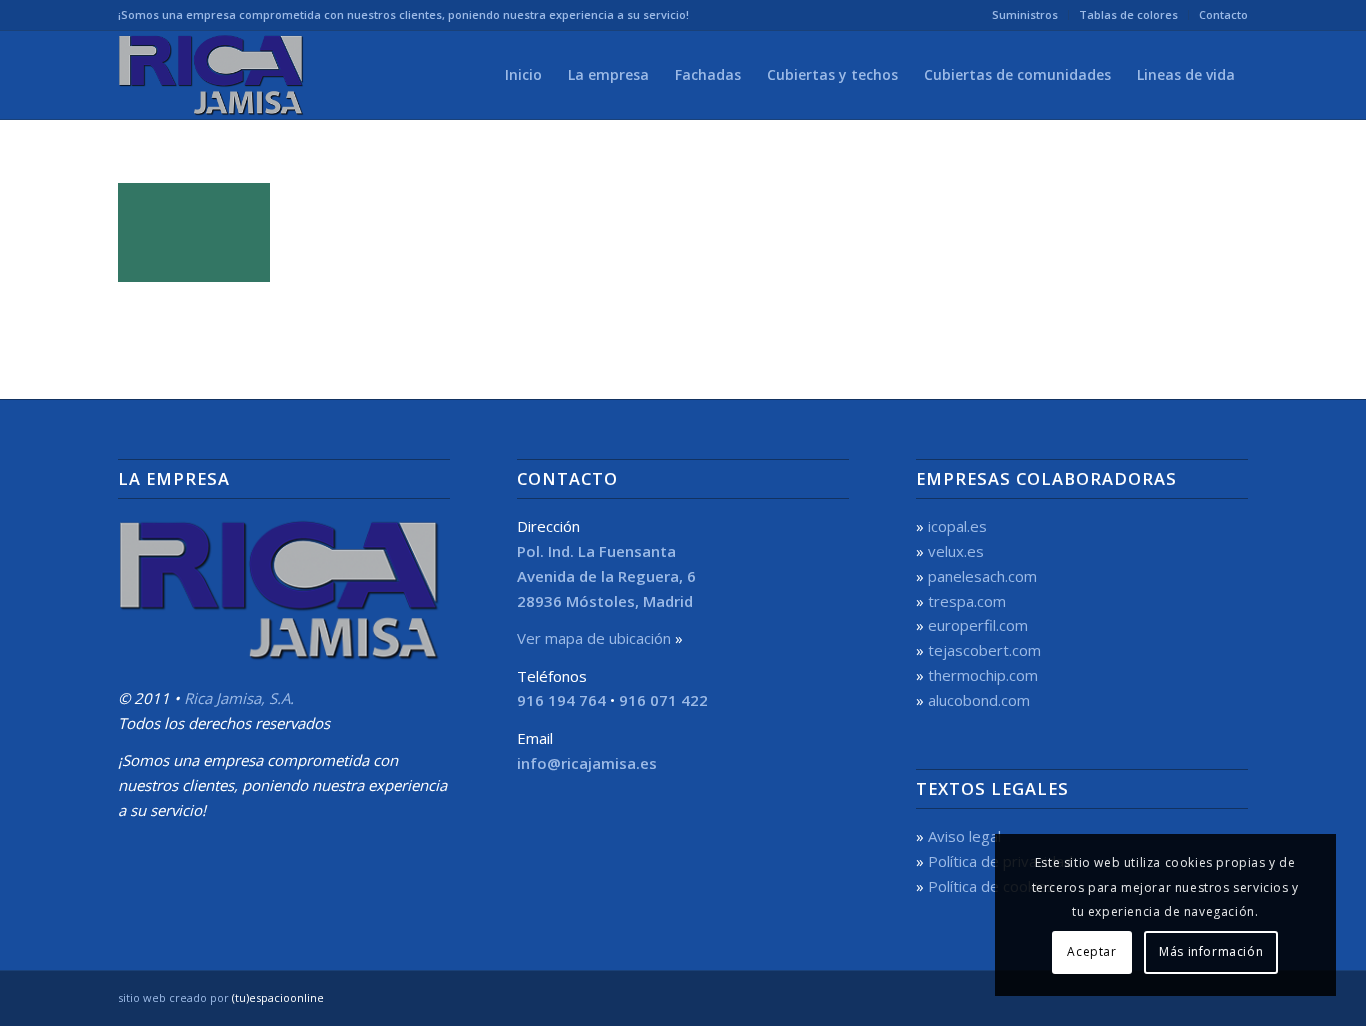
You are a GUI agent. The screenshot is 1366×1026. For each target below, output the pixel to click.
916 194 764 (561, 700)
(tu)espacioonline (278, 997)
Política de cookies (991, 886)
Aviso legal (964, 836)
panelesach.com (982, 576)
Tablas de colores (1128, 14)
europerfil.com (978, 625)
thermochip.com (983, 675)
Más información (1211, 951)
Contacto (1223, 14)
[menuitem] (1025, 15)
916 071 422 (663, 700)
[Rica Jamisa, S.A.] (214, 75)
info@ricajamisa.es (587, 763)
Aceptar (1091, 951)
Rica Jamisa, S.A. (239, 698)
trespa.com (967, 601)
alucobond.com (979, 700)
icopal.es (957, 526)
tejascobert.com (984, 650)
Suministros (1025, 14)
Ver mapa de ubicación (594, 638)
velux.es (956, 551)
